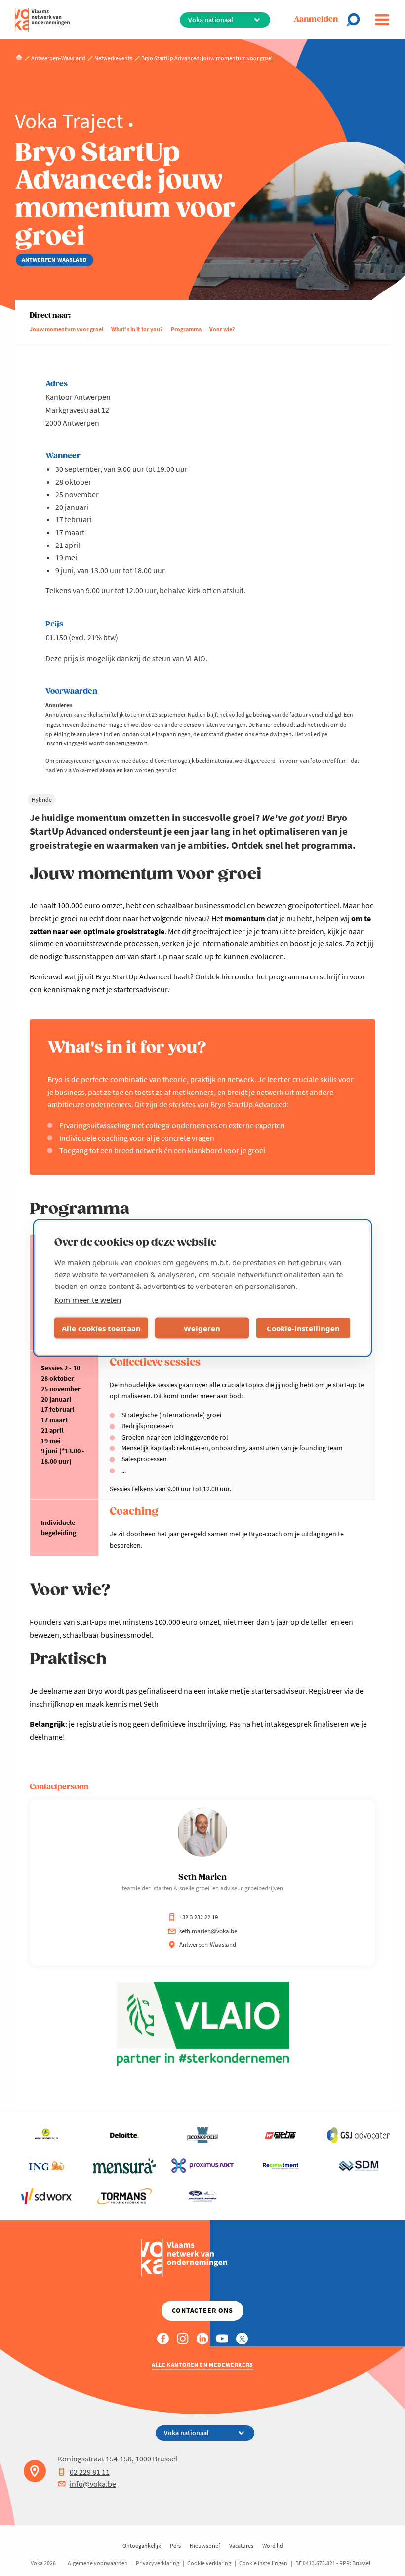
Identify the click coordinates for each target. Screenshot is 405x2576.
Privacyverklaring (158, 2563)
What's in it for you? (137, 329)
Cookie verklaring (209, 2563)
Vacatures (241, 2546)
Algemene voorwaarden (98, 2563)
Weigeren (202, 1328)
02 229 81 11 (90, 2472)
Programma (186, 329)
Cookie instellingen (263, 2563)
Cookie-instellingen (303, 1328)
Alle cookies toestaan (101, 1328)
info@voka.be (93, 2484)
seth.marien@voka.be (208, 1931)
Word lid (273, 2546)
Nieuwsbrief (205, 2546)
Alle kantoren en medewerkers (202, 2364)
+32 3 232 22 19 (199, 1917)
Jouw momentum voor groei (66, 329)
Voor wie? (222, 329)
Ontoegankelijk (142, 2546)
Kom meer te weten (88, 1300)
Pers (175, 2546)
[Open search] (356, 20)
